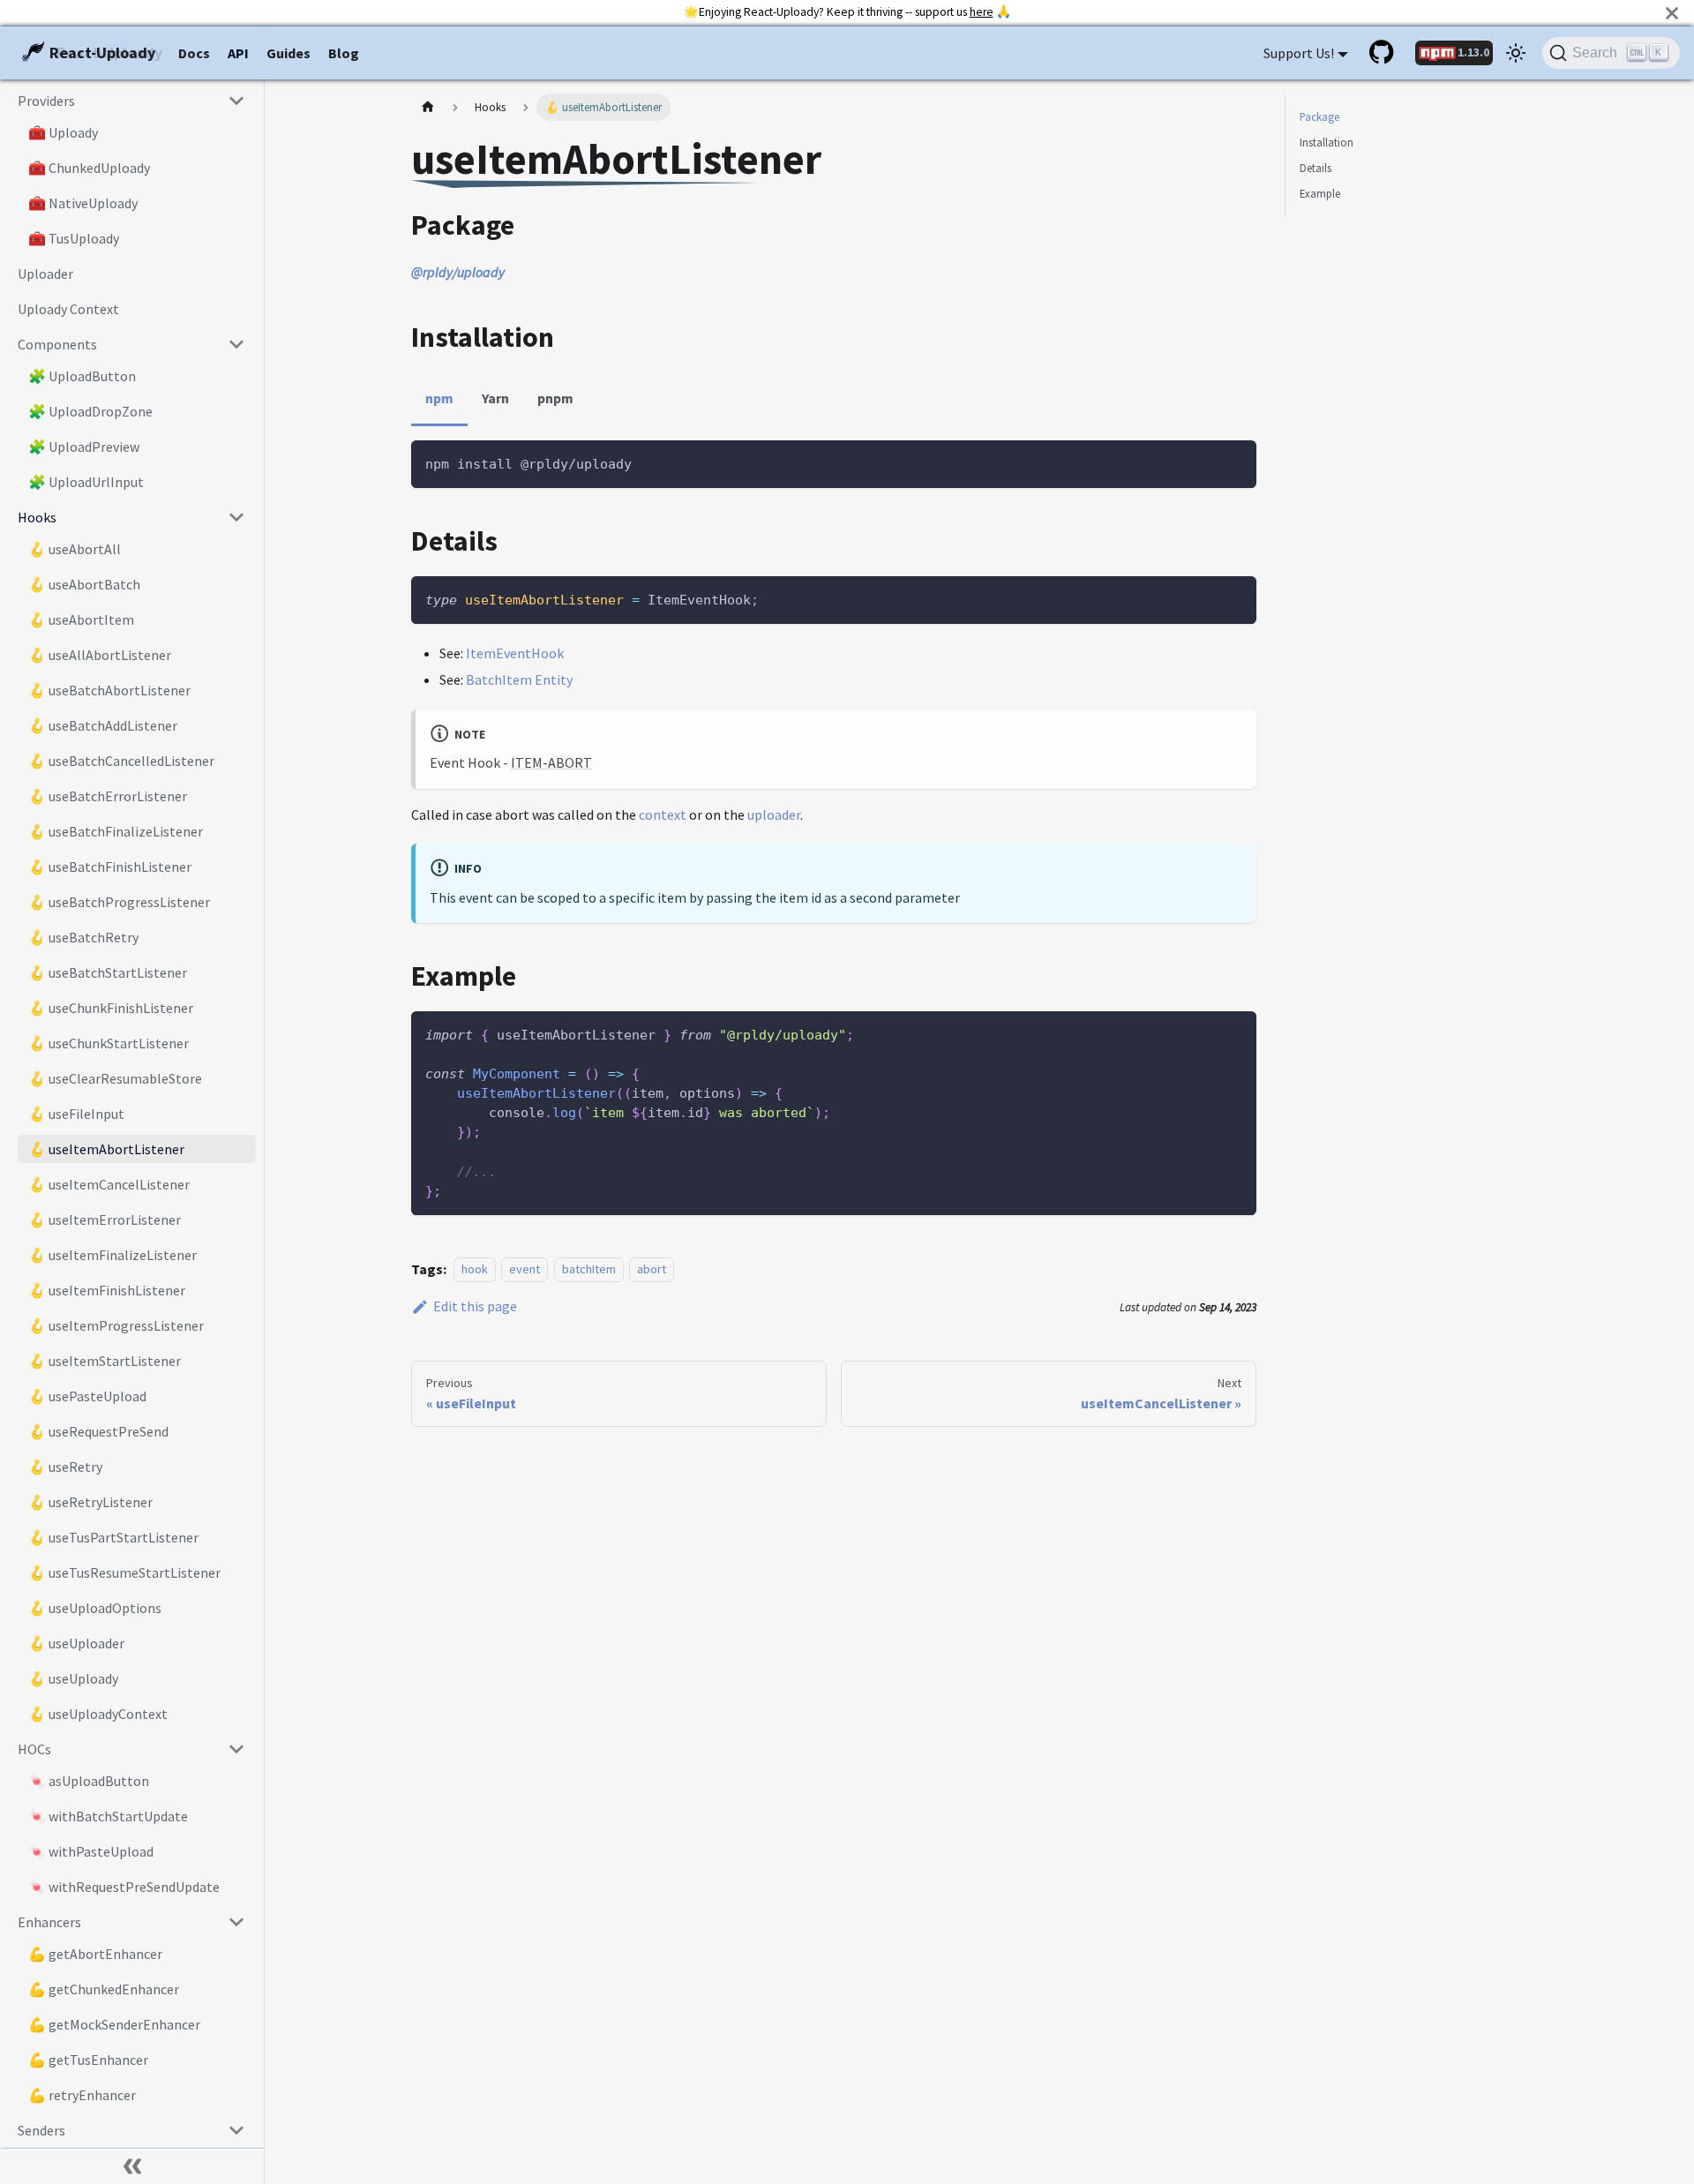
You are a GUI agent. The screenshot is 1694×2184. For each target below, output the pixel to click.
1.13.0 (1473, 52)
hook (475, 1270)
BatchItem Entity (519, 679)
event (525, 1270)
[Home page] (428, 107)
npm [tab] (439, 398)
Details (1315, 168)
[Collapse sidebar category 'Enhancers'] (236, 1922)
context (663, 814)
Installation (1327, 142)
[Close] (1672, 13)
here (982, 12)
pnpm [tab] (555, 398)
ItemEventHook (515, 653)
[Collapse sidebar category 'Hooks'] (236, 517)
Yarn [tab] (495, 398)
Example (1320, 193)
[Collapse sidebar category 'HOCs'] (236, 1749)
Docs (194, 53)
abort (652, 1270)
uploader (774, 814)
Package (1319, 116)
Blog (344, 53)
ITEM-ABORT (551, 762)
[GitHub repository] (1383, 53)
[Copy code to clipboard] (1235, 462)
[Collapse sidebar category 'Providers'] (236, 101)
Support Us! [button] (1299, 53)
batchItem (589, 1270)
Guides (289, 53)
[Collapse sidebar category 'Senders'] (236, 2130)
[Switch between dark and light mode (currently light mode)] (1516, 53)
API (238, 53)
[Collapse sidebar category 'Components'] (236, 344)
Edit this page (475, 1306)
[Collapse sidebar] (132, 2166)
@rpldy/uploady (458, 272)
